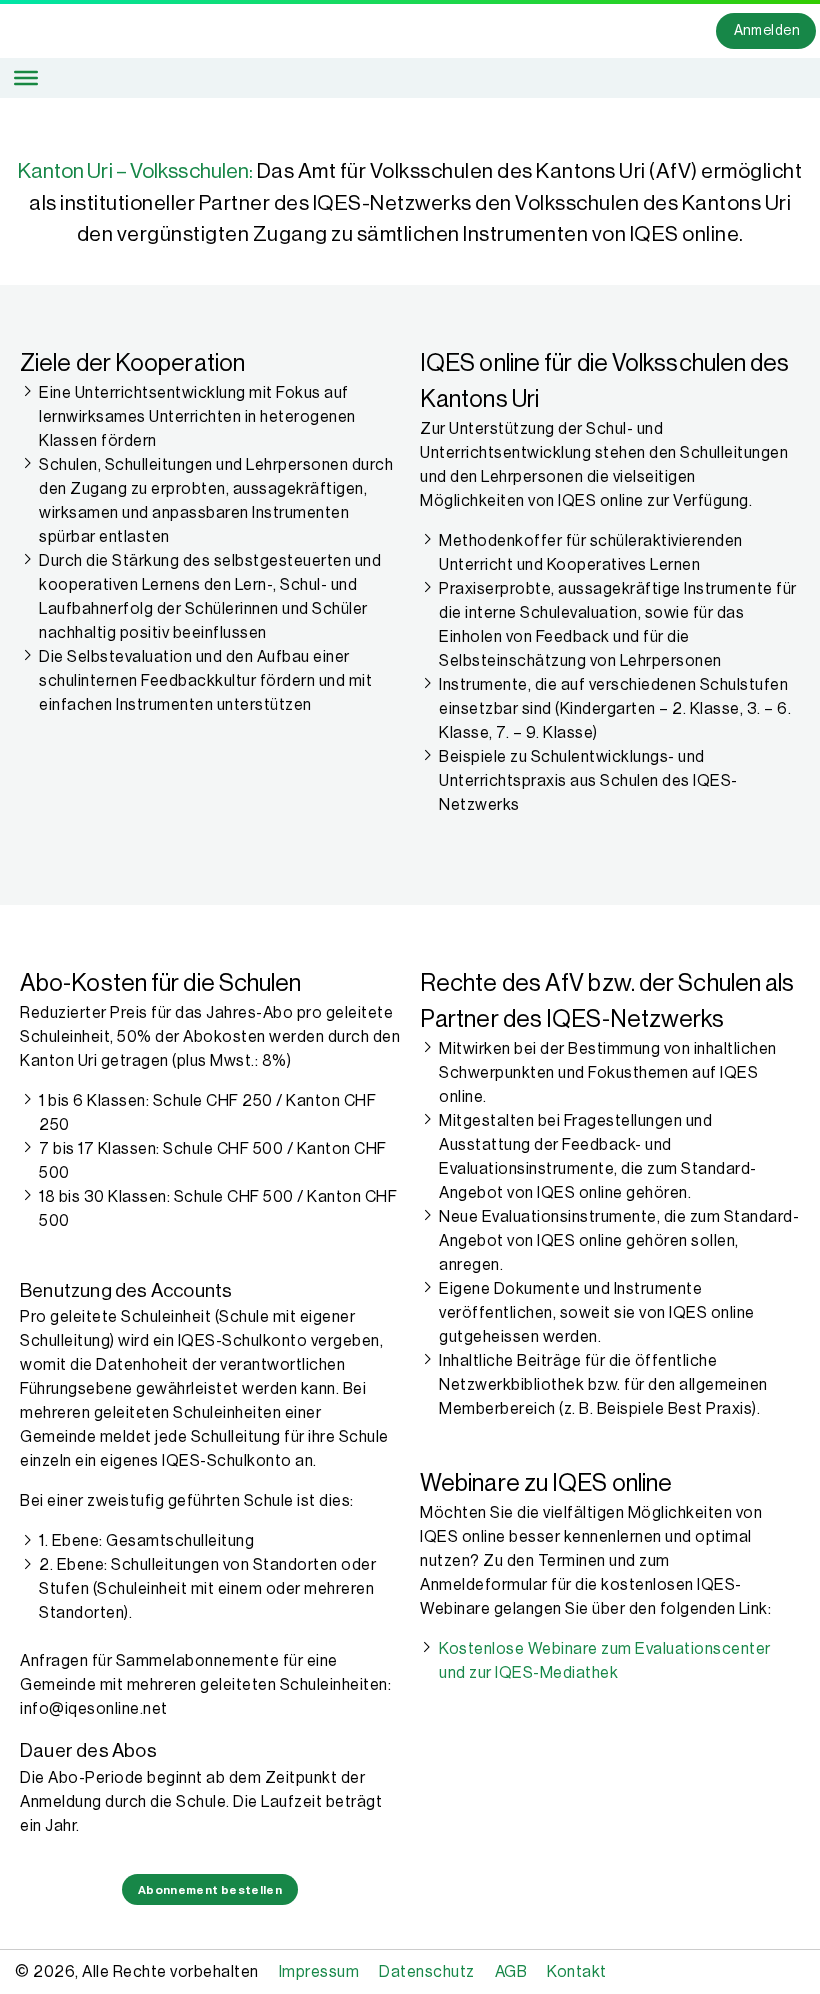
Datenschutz (427, 1972)
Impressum (319, 1972)
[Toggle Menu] (26, 78)
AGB (511, 1972)
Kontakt (577, 1972)
